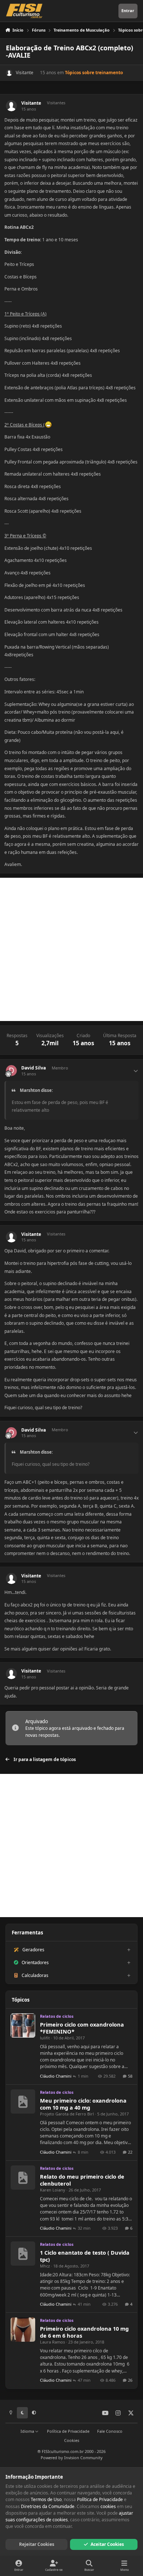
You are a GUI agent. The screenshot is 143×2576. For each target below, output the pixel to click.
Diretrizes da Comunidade (48, 2506)
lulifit (45, 2038)
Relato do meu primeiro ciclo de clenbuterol (82, 2180)
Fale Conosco (110, 2431)
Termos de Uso (46, 2499)
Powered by (72, 2458)
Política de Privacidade (68, 2431)
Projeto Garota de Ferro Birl (67, 2114)
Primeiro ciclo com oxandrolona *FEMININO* (82, 2028)
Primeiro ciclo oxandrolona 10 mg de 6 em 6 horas (84, 2332)
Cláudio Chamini (56, 2076)
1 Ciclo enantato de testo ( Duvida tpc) (85, 2256)
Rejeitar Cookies (37, 2544)
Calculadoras (35, 1975)
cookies (108, 2506)
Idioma (28, 2431)
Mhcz (45, 2266)
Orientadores (35, 1962)
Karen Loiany (53, 2190)
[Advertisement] (71, 949)
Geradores (33, 1950)
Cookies (72, 2440)
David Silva (34, 1068)
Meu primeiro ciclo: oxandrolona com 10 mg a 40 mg (83, 2104)
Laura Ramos (52, 2342)
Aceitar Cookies (107, 2544)
